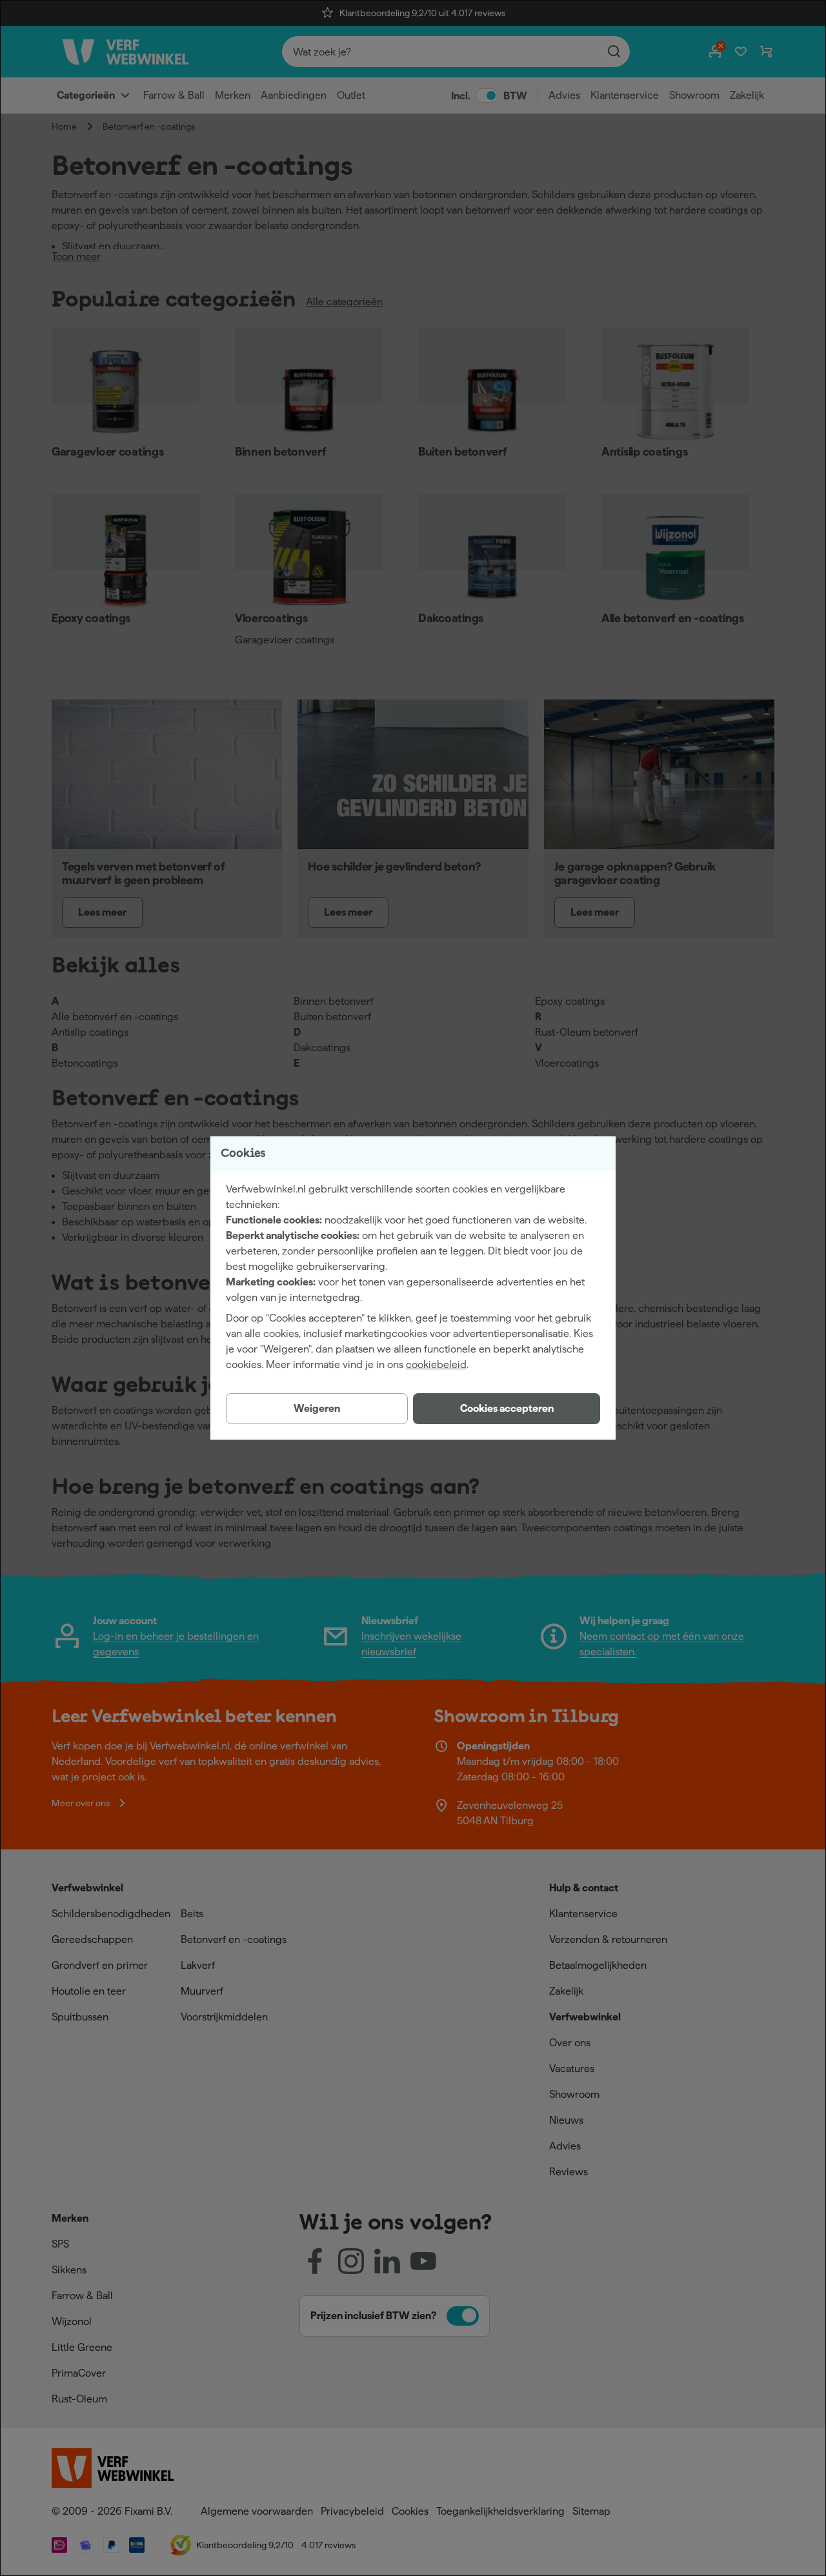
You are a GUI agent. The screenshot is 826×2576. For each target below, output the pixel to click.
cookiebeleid (436, 1364)
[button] (507, 1409)
